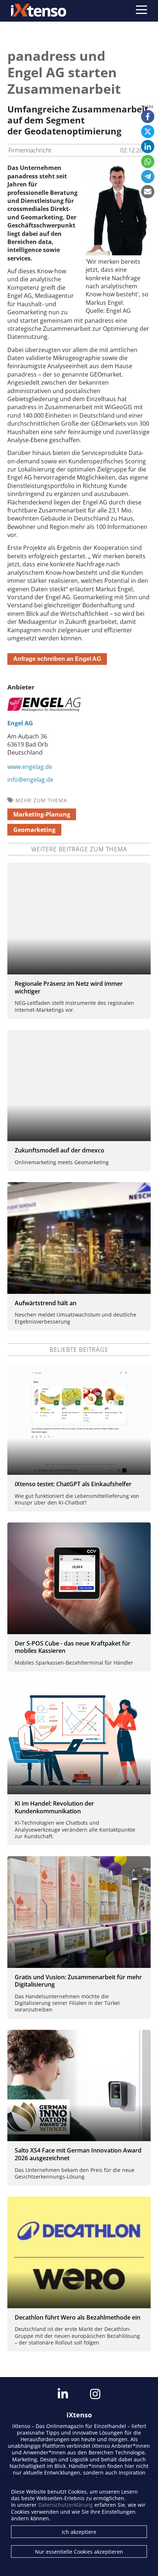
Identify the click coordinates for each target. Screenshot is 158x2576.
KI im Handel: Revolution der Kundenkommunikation (54, 1807)
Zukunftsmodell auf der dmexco (60, 1150)
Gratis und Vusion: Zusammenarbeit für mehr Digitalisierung (78, 1981)
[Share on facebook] (148, 116)
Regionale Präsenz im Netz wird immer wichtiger (69, 987)
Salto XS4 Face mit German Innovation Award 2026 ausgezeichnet (78, 2154)
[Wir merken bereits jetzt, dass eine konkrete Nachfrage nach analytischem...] (118, 253)
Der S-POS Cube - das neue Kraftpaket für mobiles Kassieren (73, 1647)
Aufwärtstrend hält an (46, 1303)
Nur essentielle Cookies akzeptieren (79, 2552)
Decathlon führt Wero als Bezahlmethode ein (78, 2317)
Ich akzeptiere (79, 2532)
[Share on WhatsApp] (148, 162)
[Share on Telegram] (148, 177)
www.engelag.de (30, 767)
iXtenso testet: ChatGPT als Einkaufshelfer (73, 1484)
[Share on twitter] (148, 132)
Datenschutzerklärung (66, 2505)
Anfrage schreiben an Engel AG (57, 659)
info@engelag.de (30, 780)
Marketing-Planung (42, 814)
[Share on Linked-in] (148, 147)
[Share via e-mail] (148, 192)
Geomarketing (34, 830)
